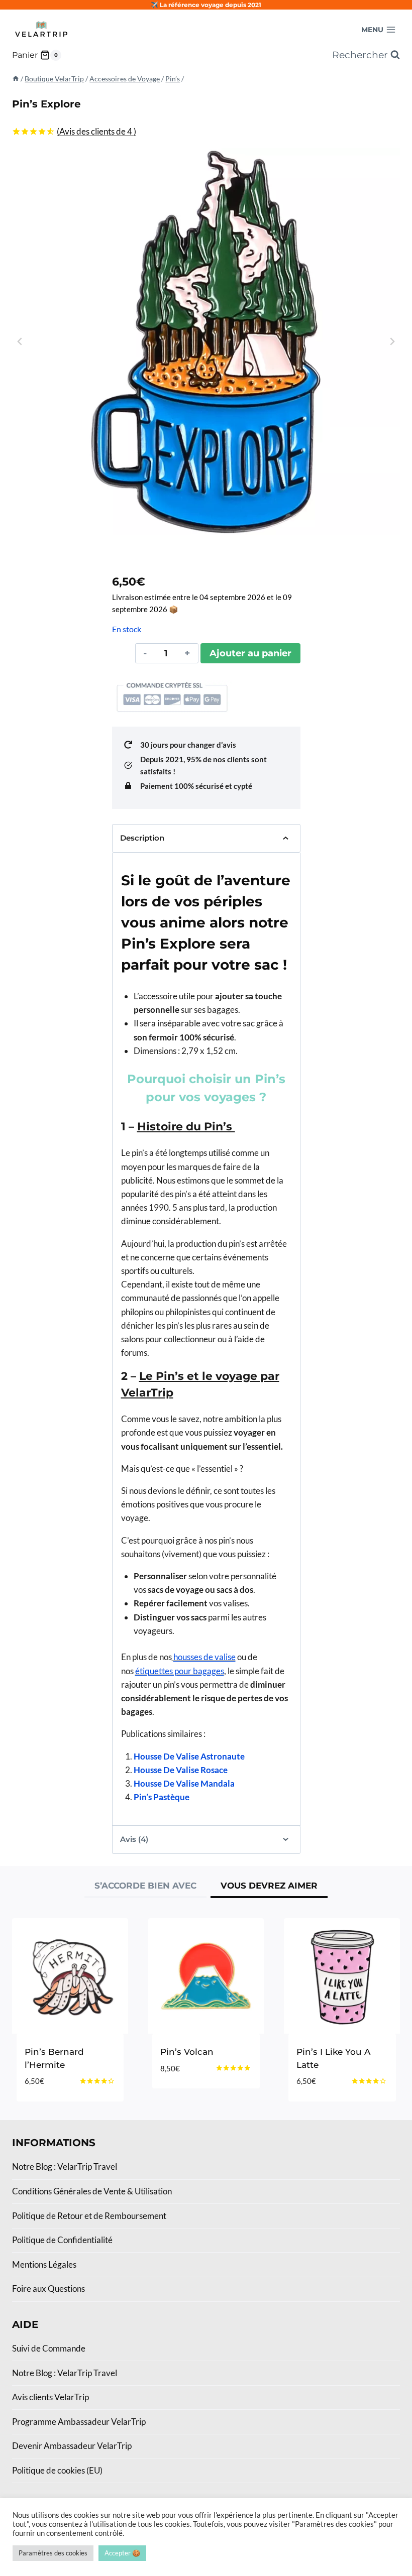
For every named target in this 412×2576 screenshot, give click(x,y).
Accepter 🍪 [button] (122, 2553)
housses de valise (204, 1657)
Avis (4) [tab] (134, 1839)
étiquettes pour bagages (180, 1671)
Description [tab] (142, 838)
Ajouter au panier (250, 653)
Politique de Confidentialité (62, 2240)
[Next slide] (392, 341)
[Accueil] (16, 79)
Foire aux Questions (48, 2289)
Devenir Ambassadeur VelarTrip (72, 2446)
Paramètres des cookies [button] (53, 2553)
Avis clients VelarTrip (50, 2397)
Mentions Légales (44, 2264)
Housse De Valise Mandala (184, 1783)
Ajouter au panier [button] (202, 2085)
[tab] (145, 1887)
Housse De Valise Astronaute (189, 1756)
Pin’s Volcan (187, 2052)
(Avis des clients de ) (96, 131)
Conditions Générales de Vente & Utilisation (92, 2191)
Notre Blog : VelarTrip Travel (65, 2167)
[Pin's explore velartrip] (206, 341)
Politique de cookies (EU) (57, 2470)
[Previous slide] (20, 341)
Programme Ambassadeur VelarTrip (79, 2422)
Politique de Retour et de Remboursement (89, 2216)
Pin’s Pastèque (162, 1797)
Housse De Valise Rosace (181, 1770)
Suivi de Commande (49, 2348)
